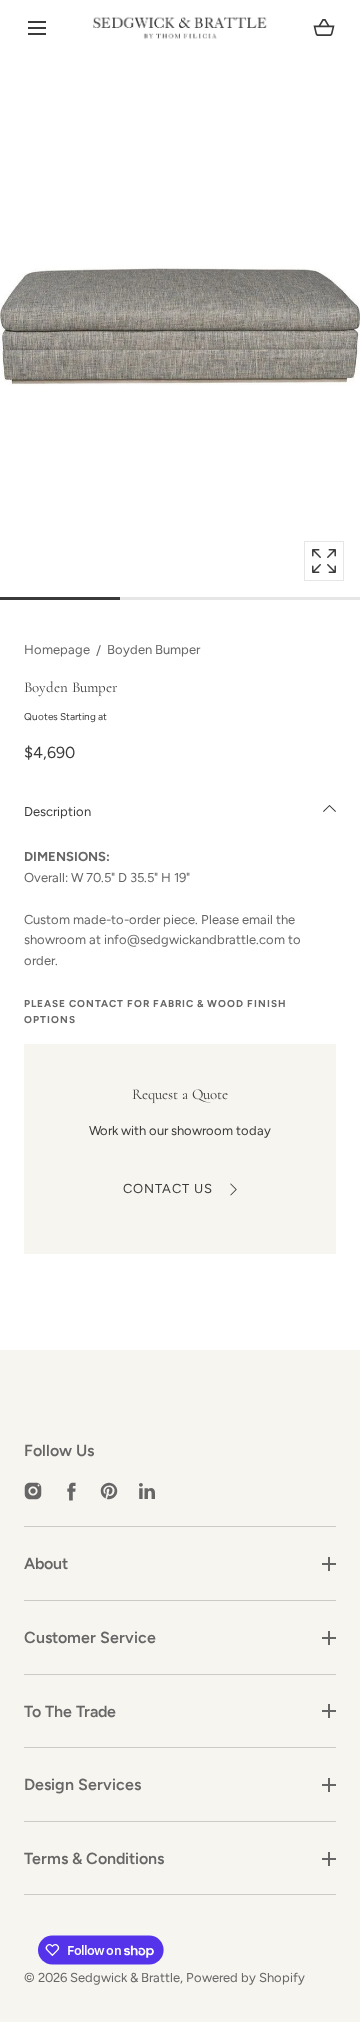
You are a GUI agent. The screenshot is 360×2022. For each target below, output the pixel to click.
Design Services (82, 1784)
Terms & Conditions (94, 1858)
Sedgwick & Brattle (125, 1977)
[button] (36, 28)
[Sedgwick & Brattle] (180, 28)
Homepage (57, 649)
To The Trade (70, 1711)
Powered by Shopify (245, 1977)
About (46, 1563)
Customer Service (90, 1637)
